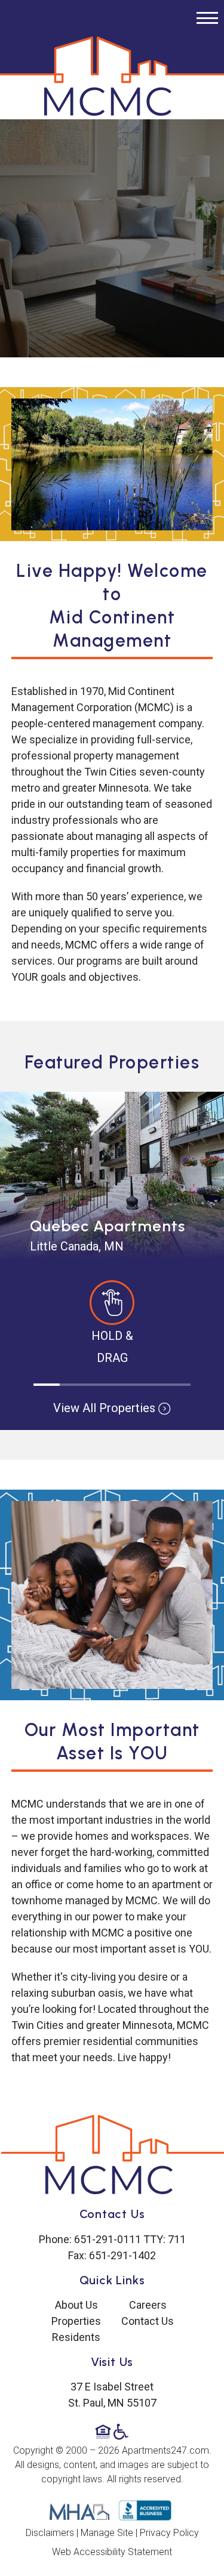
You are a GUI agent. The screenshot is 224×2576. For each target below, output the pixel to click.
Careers (148, 2305)
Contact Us (148, 2321)
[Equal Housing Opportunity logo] (105, 2431)
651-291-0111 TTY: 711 (130, 2239)
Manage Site (107, 2533)
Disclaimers (50, 2533)
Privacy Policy (169, 2533)
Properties (76, 2321)
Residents (76, 2337)
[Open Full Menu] (207, 18)
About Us (76, 2305)
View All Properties (106, 1408)
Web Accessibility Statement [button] (112, 2552)
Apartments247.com (165, 2450)
